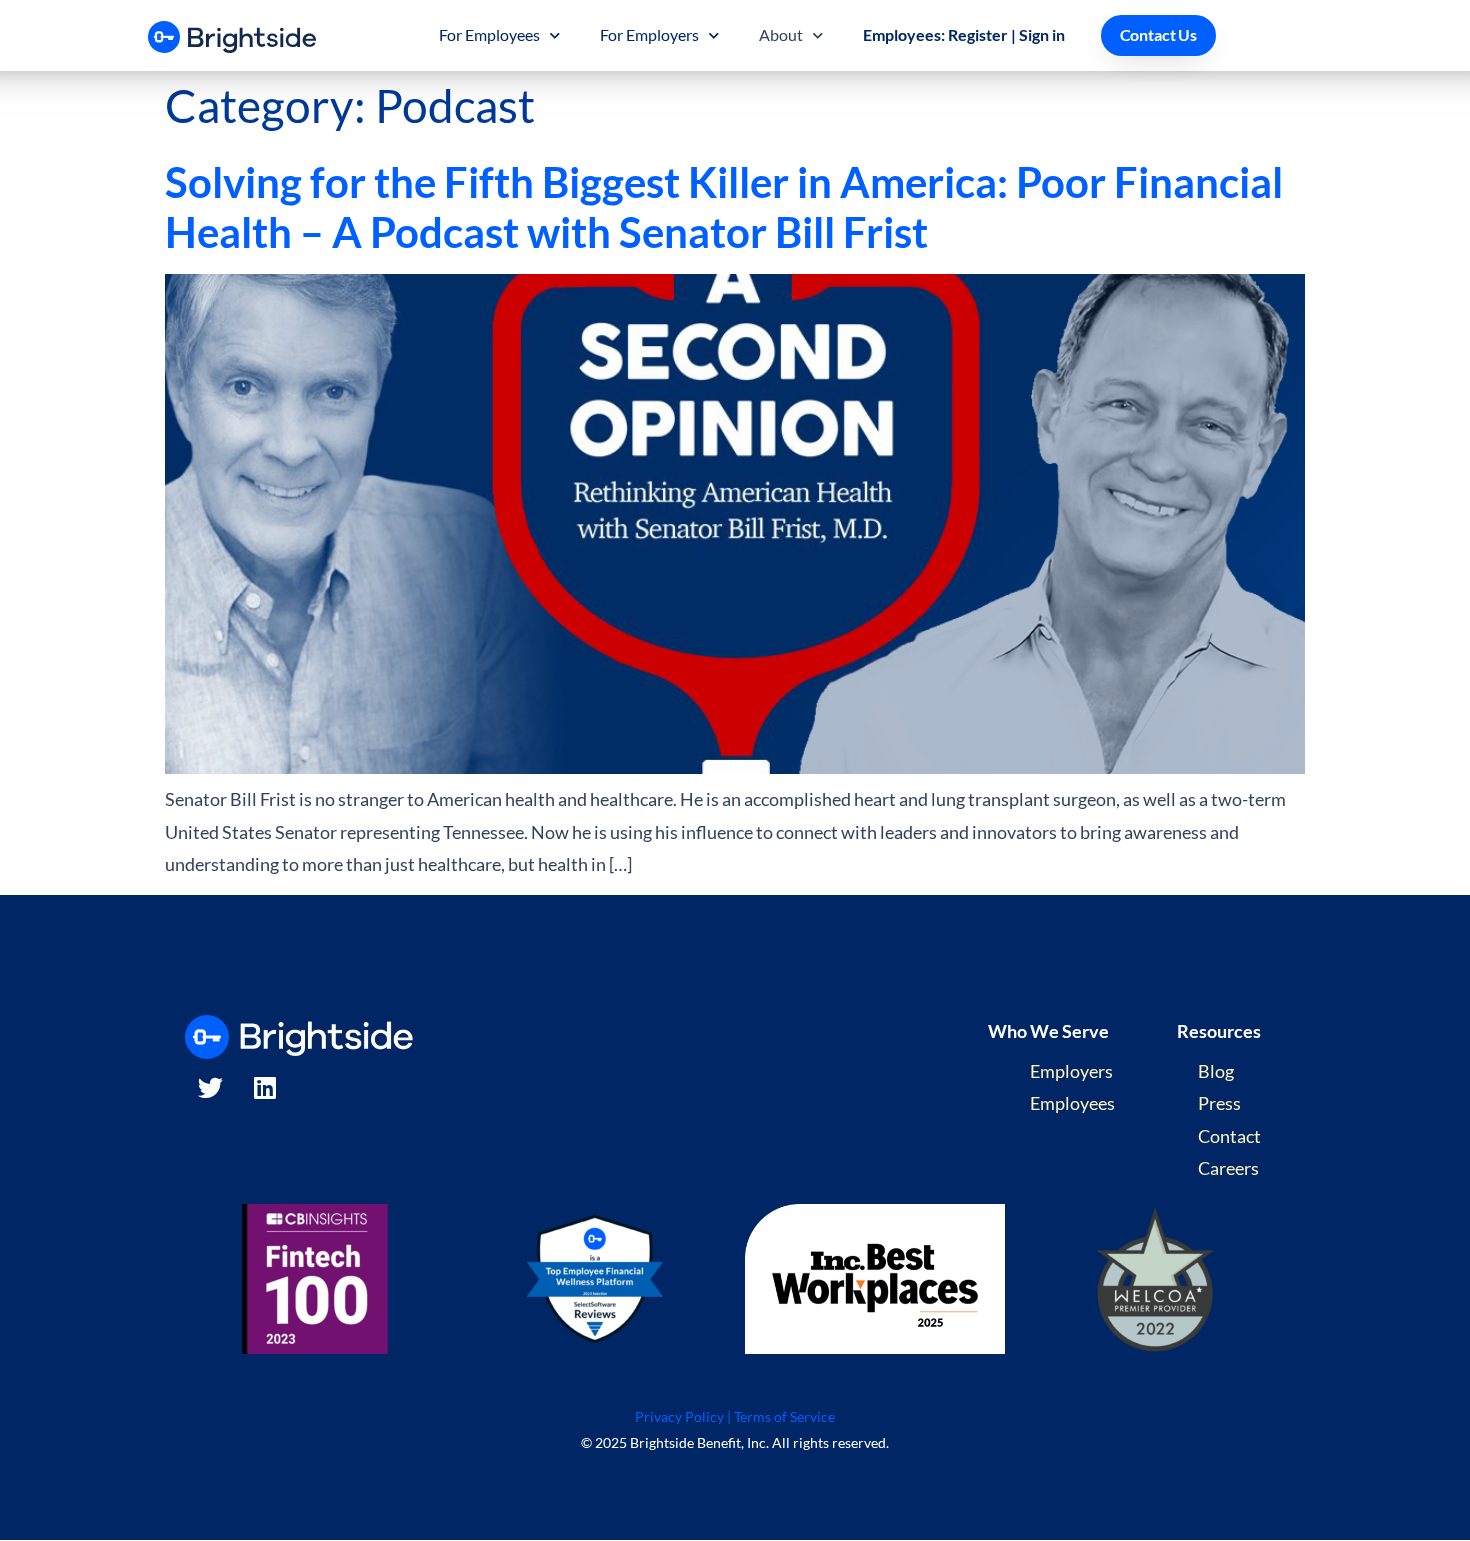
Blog (1216, 1071)
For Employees (489, 34)
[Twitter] (210, 1088)
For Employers (649, 34)
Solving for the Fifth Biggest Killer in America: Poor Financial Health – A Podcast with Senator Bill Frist (724, 207)
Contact (1229, 1136)
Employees (1072, 1103)
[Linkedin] (265, 1088)
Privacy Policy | (683, 1416)
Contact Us (1159, 34)
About (781, 34)
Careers (1228, 1168)
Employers (1071, 1071)
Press (1219, 1103)
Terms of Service (784, 1416)
